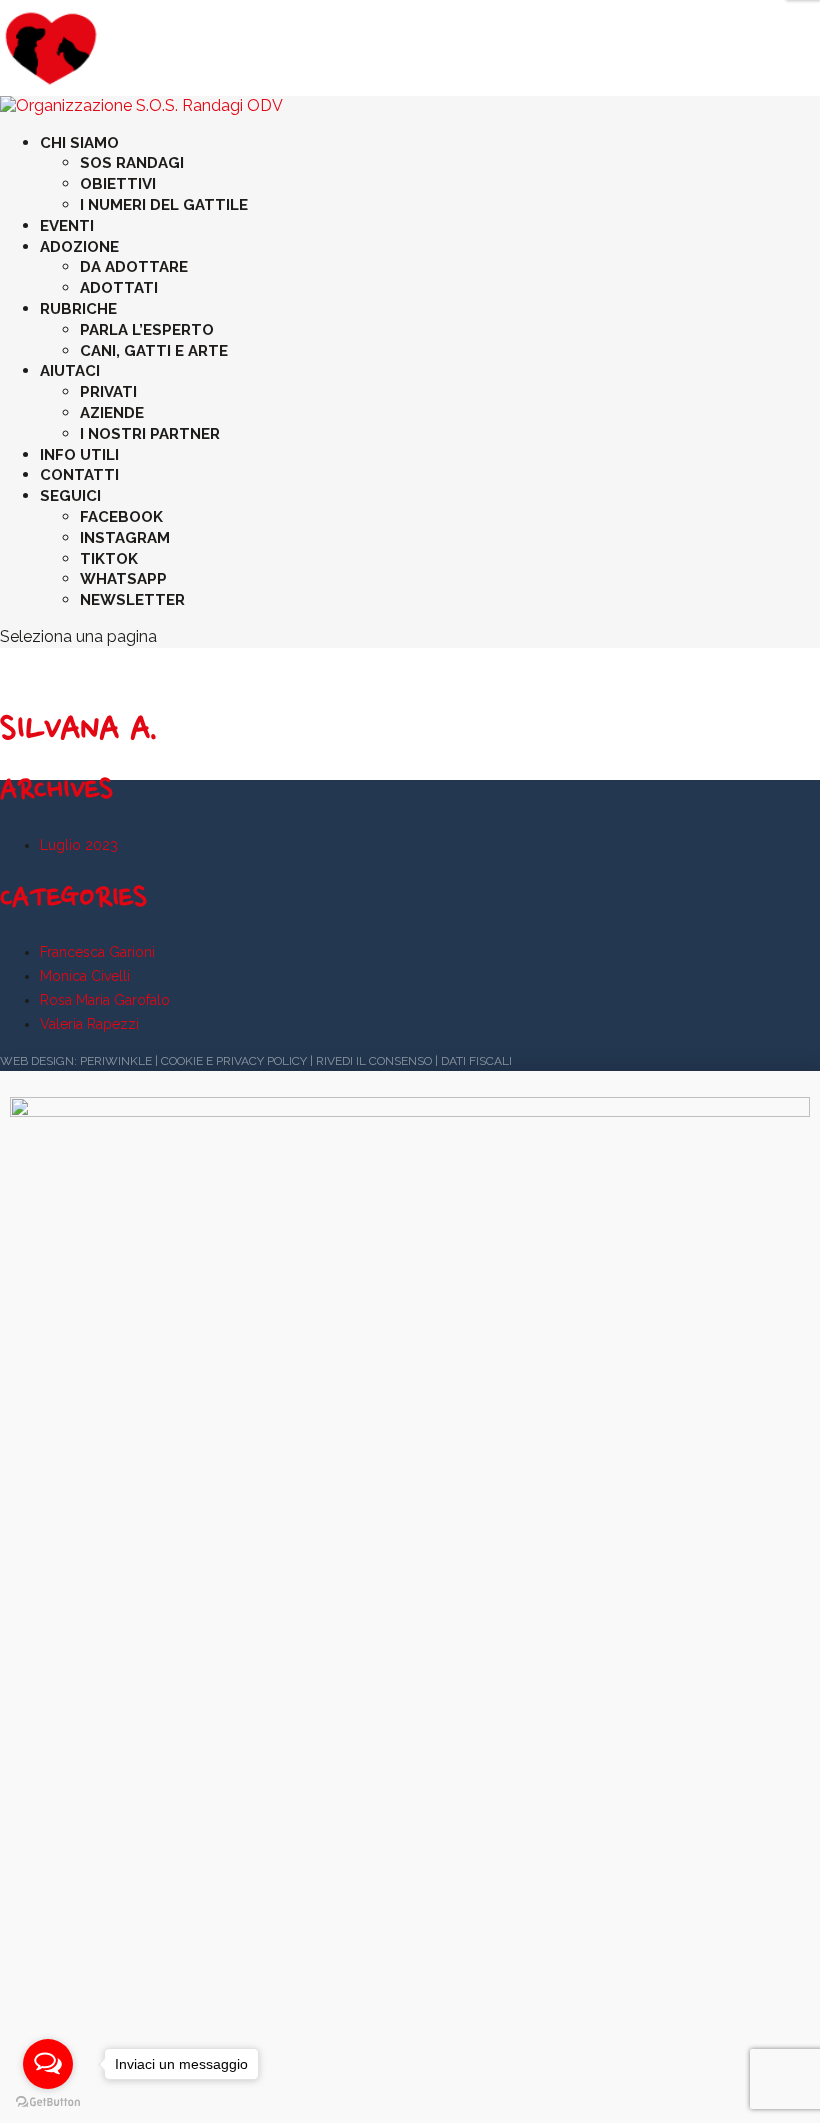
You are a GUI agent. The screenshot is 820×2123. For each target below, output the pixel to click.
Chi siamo (79, 143)
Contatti (79, 475)
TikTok (109, 559)
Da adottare (134, 267)
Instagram (125, 538)
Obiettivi (118, 184)
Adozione (79, 247)
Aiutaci (70, 371)
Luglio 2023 (79, 845)
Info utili (79, 455)
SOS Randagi (132, 163)
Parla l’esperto (147, 330)
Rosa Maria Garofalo (105, 1000)
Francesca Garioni (97, 952)
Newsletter (132, 600)
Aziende (112, 413)
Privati (108, 392)
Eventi (67, 226)
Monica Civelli (85, 976)
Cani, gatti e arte (154, 351)
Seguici (70, 496)
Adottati (119, 288)
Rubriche (78, 309)
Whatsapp (123, 579)
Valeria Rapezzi (89, 1024)
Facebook (121, 517)
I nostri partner (150, 434)
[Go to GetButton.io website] (48, 2102)
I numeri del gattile (164, 205)
